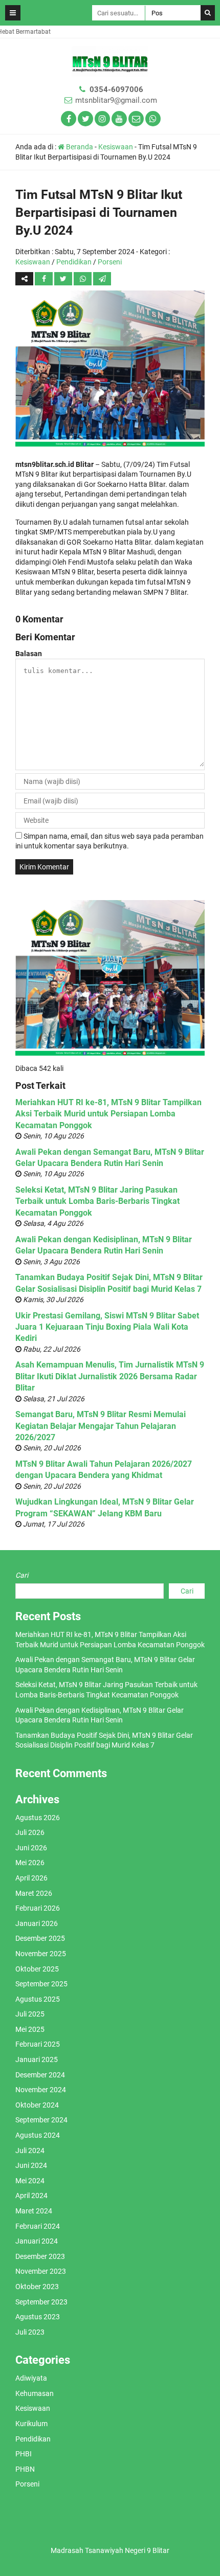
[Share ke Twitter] (64, 279)
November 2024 (41, 2090)
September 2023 (41, 2302)
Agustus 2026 (38, 1818)
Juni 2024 (31, 2165)
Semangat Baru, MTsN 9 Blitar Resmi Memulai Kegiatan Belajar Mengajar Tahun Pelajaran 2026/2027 (101, 1426)
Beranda (79, 147)
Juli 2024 (30, 2151)
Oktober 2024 (37, 2105)
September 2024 (41, 2120)
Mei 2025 (30, 2029)
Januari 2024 (37, 2241)
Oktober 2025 (37, 1969)
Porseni (110, 262)
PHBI (24, 2454)
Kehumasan (35, 2393)
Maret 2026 (34, 1893)
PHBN (25, 2469)
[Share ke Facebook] (45, 279)
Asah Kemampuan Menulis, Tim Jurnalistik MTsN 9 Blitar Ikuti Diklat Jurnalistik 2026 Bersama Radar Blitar (110, 1376)
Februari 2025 (38, 2044)
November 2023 (41, 2271)
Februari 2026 (38, 1908)
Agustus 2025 (38, 1999)
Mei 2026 (30, 1863)
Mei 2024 (30, 2181)
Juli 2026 (30, 1832)
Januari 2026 (37, 1923)
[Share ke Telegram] (102, 279)
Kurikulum (31, 2424)
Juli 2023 (30, 2332)
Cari (22, 1575)
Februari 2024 (38, 2226)
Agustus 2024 (38, 2135)
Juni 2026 (31, 1848)
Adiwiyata (31, 2378)
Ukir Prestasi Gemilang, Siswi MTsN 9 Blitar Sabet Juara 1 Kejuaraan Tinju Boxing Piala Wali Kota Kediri (107, 1327)
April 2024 (31, 2196)
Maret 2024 (34, 2211)
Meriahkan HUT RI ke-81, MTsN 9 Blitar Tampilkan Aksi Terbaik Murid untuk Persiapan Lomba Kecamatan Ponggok (108, 1114)
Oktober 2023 (37, 2287)
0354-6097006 (116, 89)
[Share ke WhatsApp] (83, 279)
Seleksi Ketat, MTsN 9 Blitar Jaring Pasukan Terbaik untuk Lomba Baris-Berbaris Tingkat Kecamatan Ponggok (97, 1201)
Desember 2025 (40, 1938)
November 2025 (41, 1954)
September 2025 (41, 1984)
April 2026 (31, 1878)
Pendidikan (74, 262)
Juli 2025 (30, 2014)
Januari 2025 (37, 2059)
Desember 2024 (40, 2075)
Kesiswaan (116, 147)
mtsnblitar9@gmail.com (116, 100)
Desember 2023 (40, 2256)
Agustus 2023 (38, 2317)
